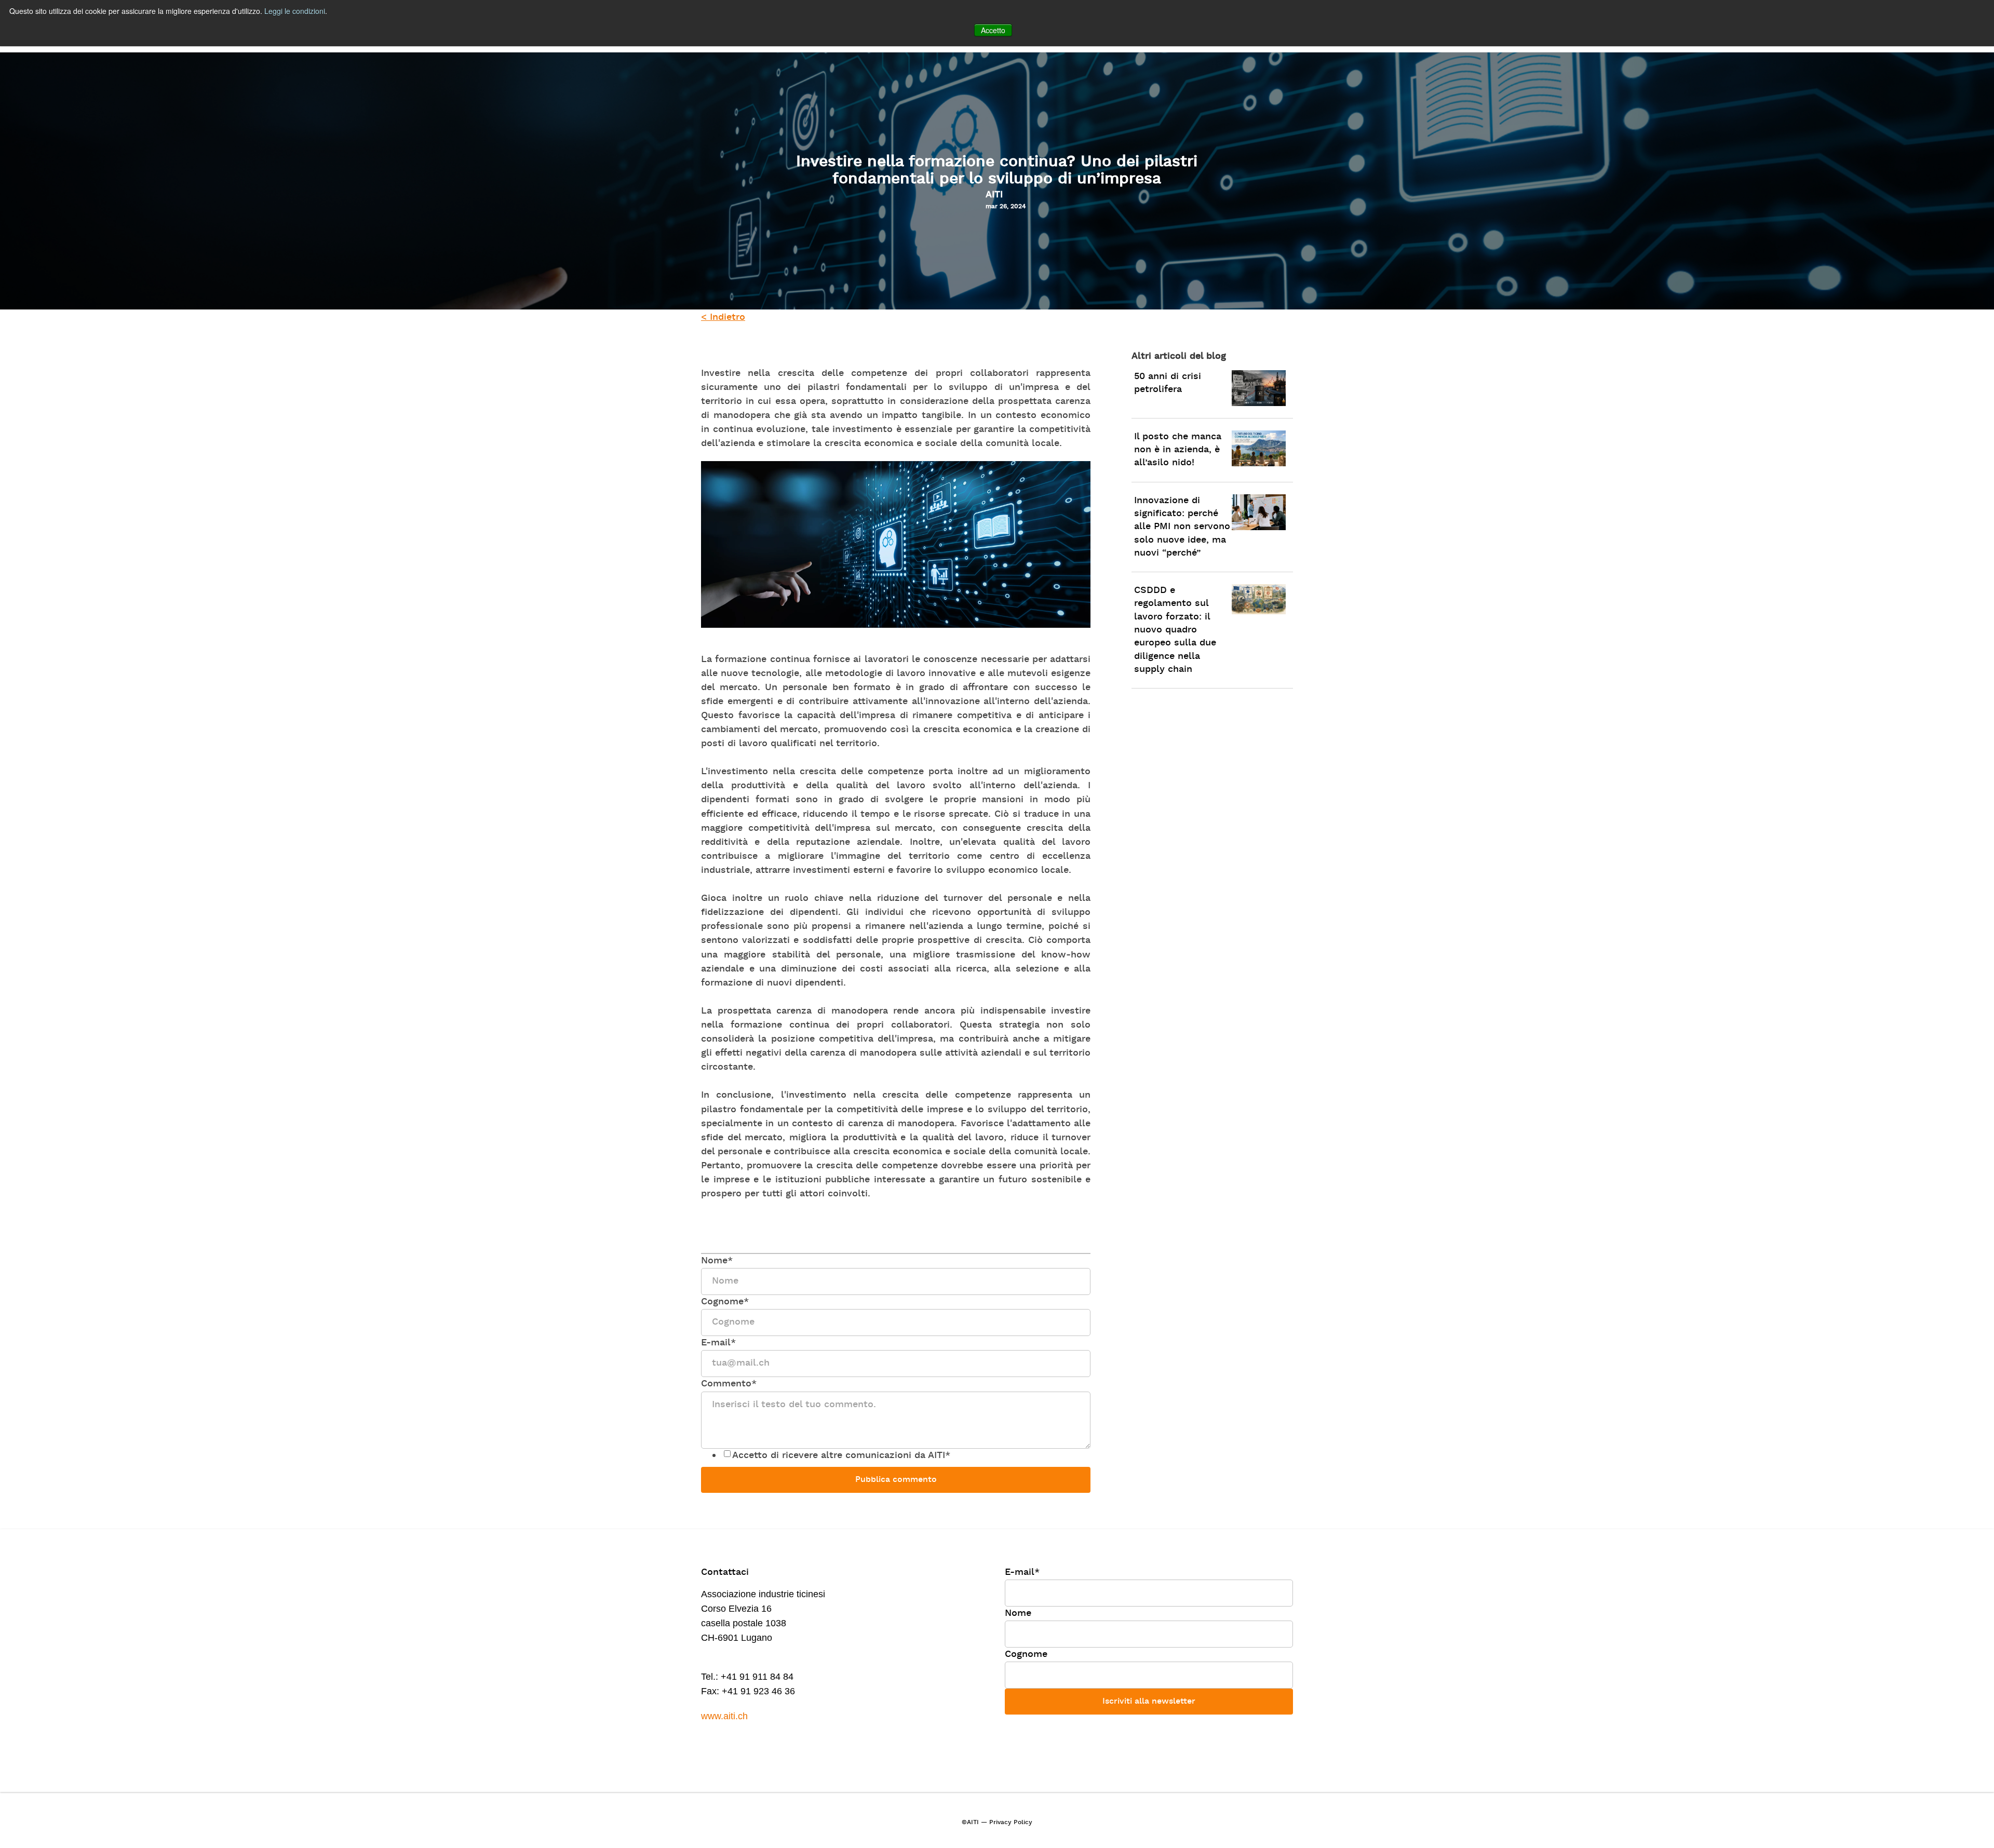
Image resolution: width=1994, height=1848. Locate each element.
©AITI (970, 1823)
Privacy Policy (1011, 1823)
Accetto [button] (993, 30)
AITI (994, 195)
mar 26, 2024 (1006, 207)
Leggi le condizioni (295, 11)
